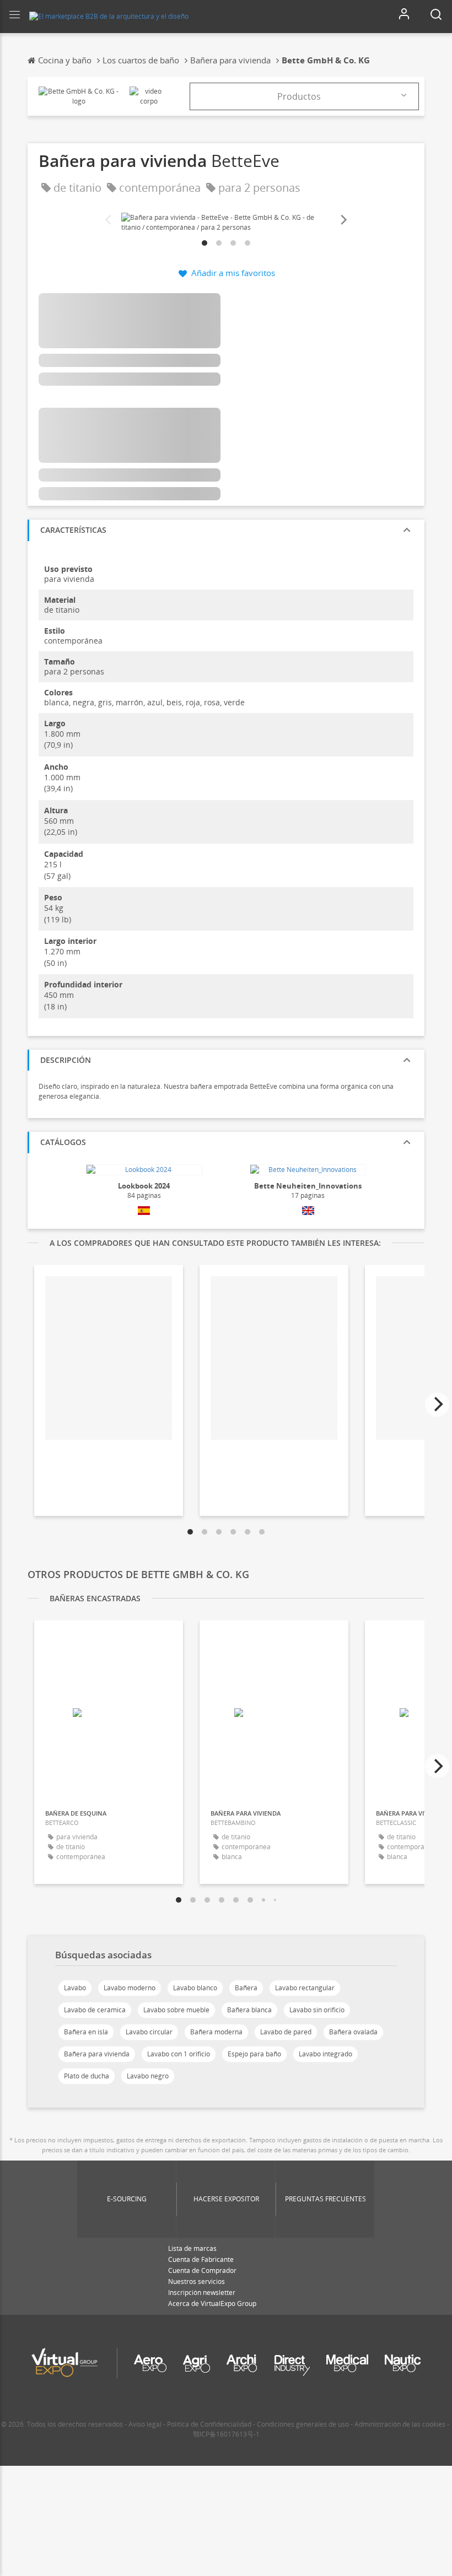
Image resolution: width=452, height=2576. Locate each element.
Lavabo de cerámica (95, 2010)
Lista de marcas (192, 2248)
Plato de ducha (87, 2076)
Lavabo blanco (195, 1988)
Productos (299, 96)
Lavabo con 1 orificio (179, 2054)
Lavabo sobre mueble (176, 2010)
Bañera (246, 1988)
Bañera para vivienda (97, 2054)
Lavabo (75, 1988)
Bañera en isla (86, 2032)
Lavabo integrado (325, 2054)
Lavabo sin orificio (317, 2010)
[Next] (343, 220)
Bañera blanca (249, 2010)
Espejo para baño (254, 2054)
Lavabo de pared (286, 2032)
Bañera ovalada (353, 2032)
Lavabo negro (148, 2076)
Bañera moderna (216, 2032)
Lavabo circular (149, 2032)
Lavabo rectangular (305, 1988)
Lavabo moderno (130, 1988)
